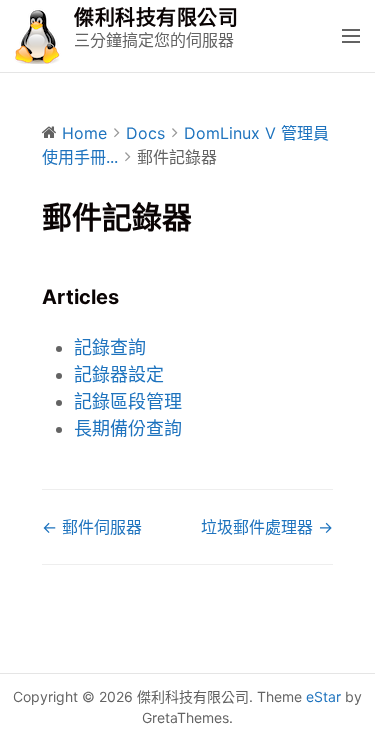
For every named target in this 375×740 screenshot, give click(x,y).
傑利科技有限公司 (156, 18)
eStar (323, 696)
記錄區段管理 (128, 401)
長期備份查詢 (128, 428)
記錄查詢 (110, 347)
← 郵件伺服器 (92, 527)
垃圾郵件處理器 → (267, 527)
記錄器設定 (119, 374)
